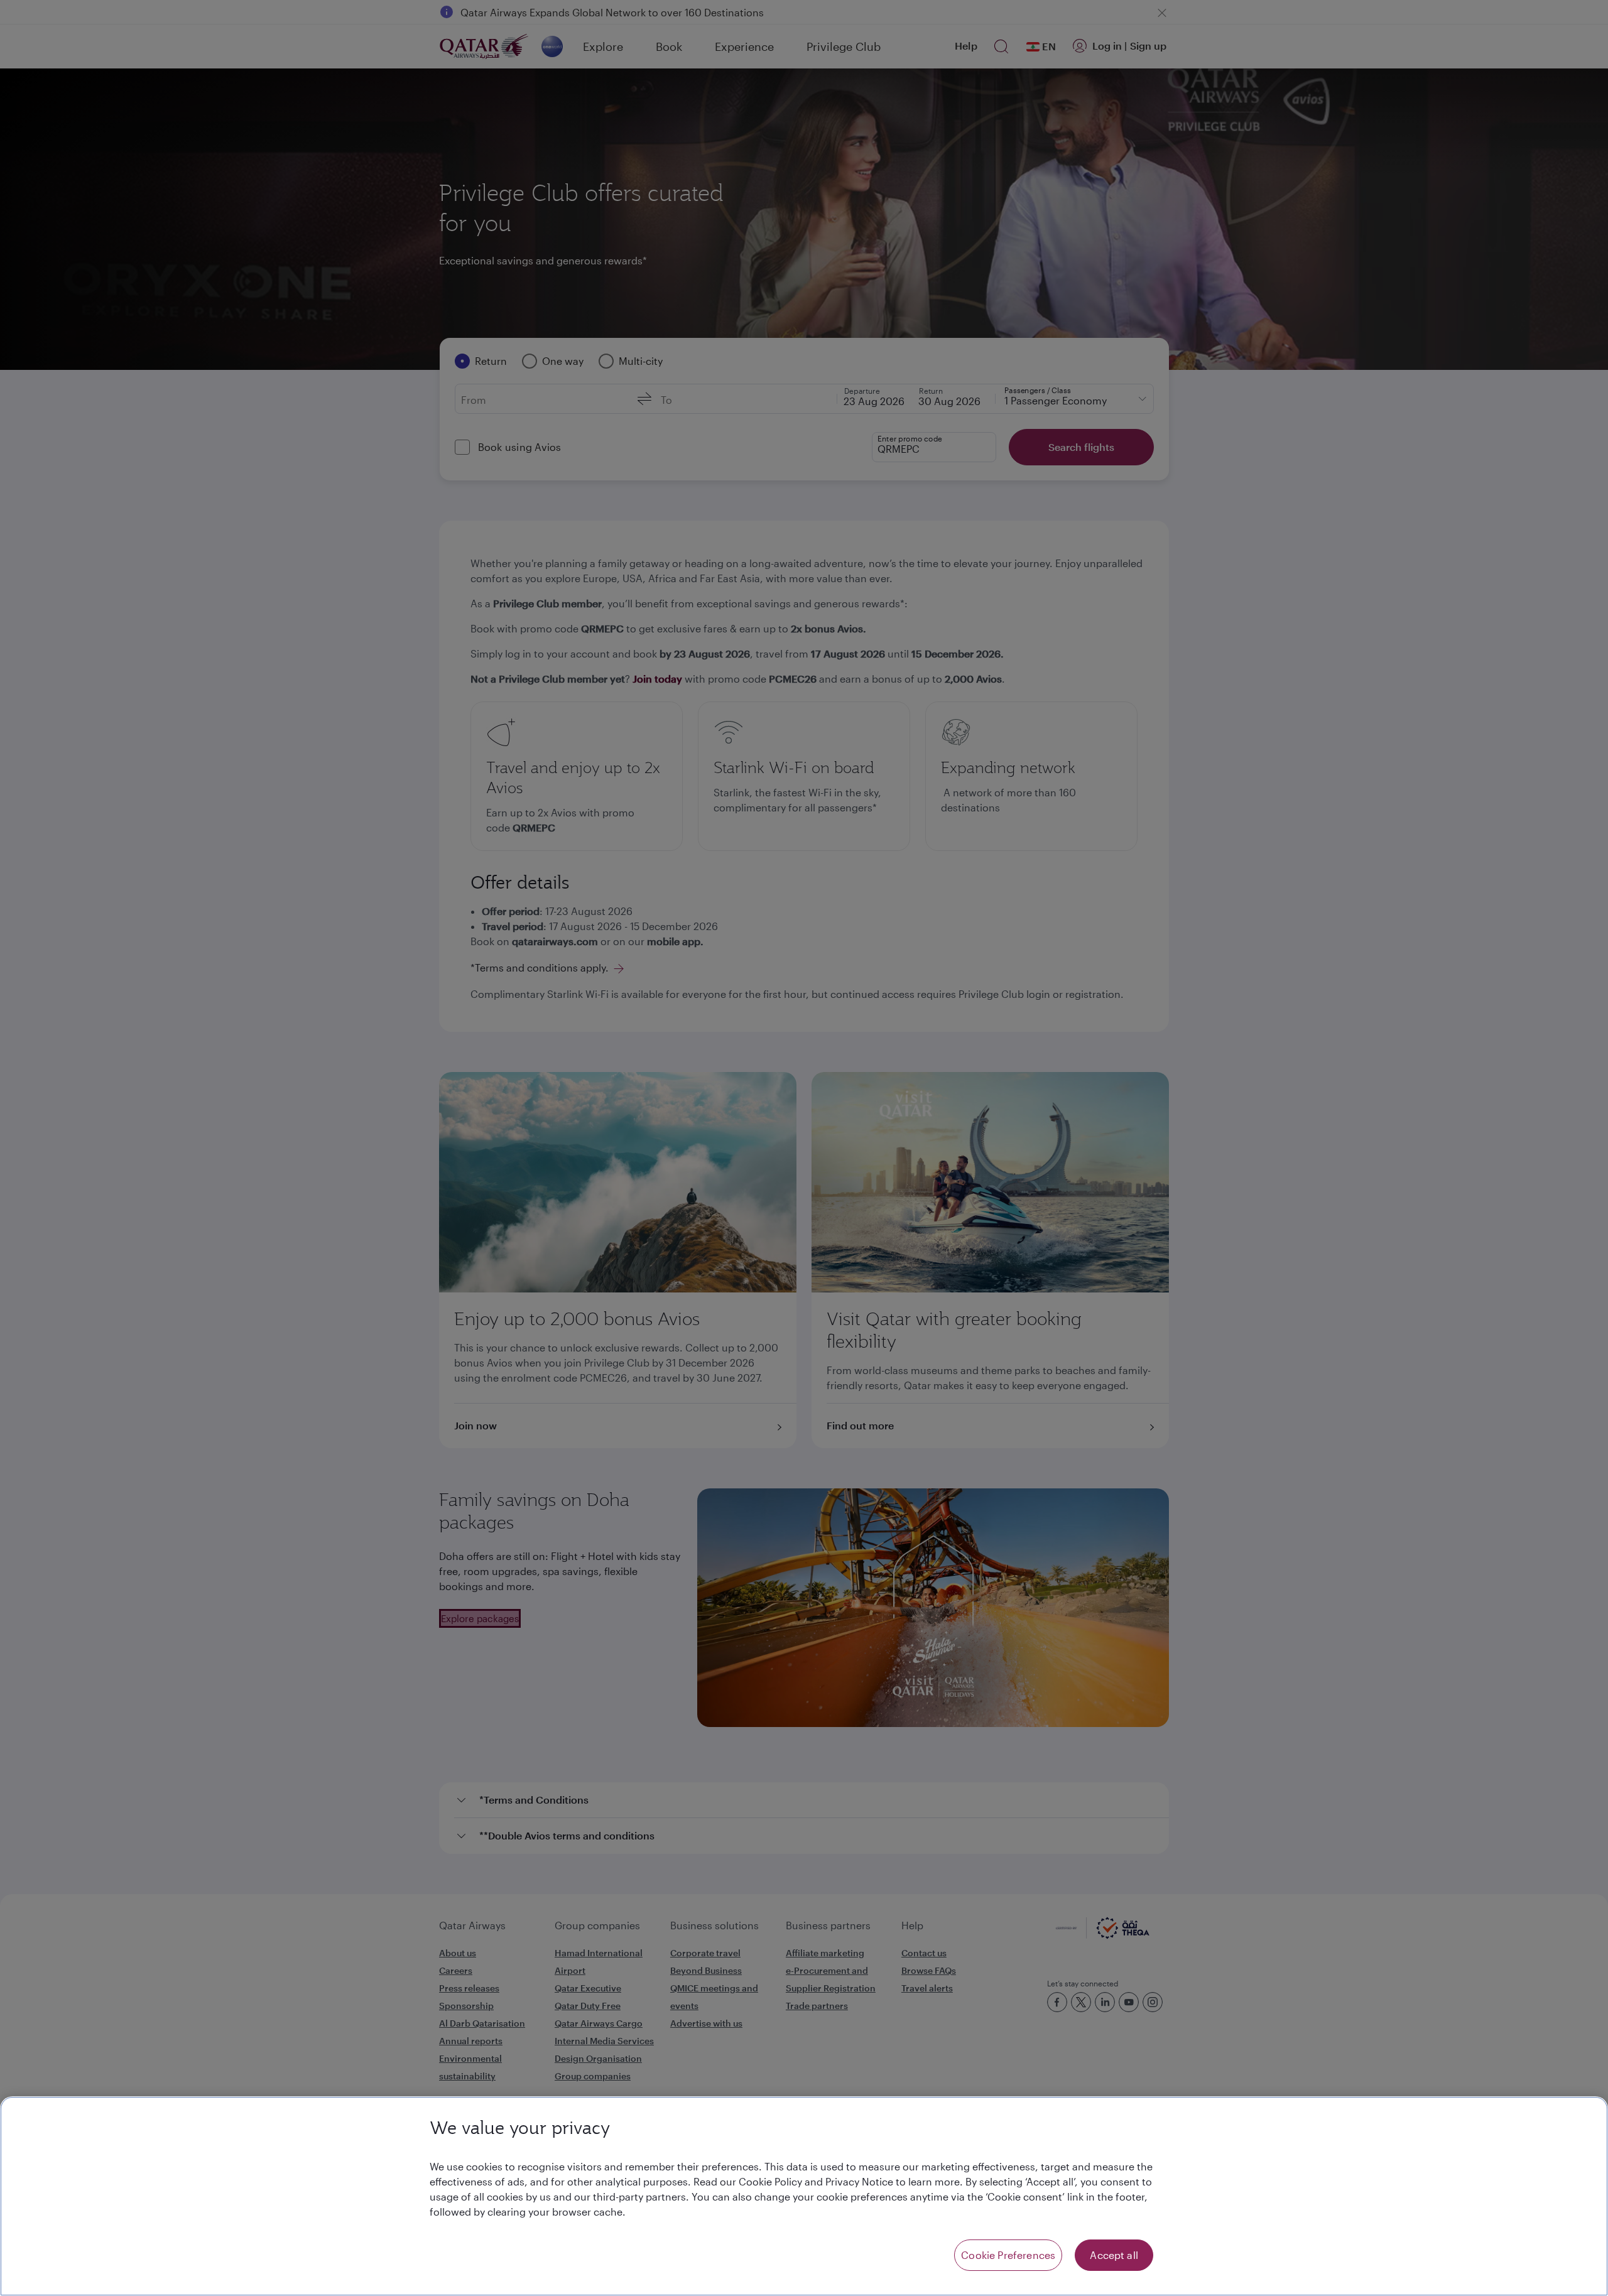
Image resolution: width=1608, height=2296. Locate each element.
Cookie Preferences (1008, 2255)
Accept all (1114, 2255)
